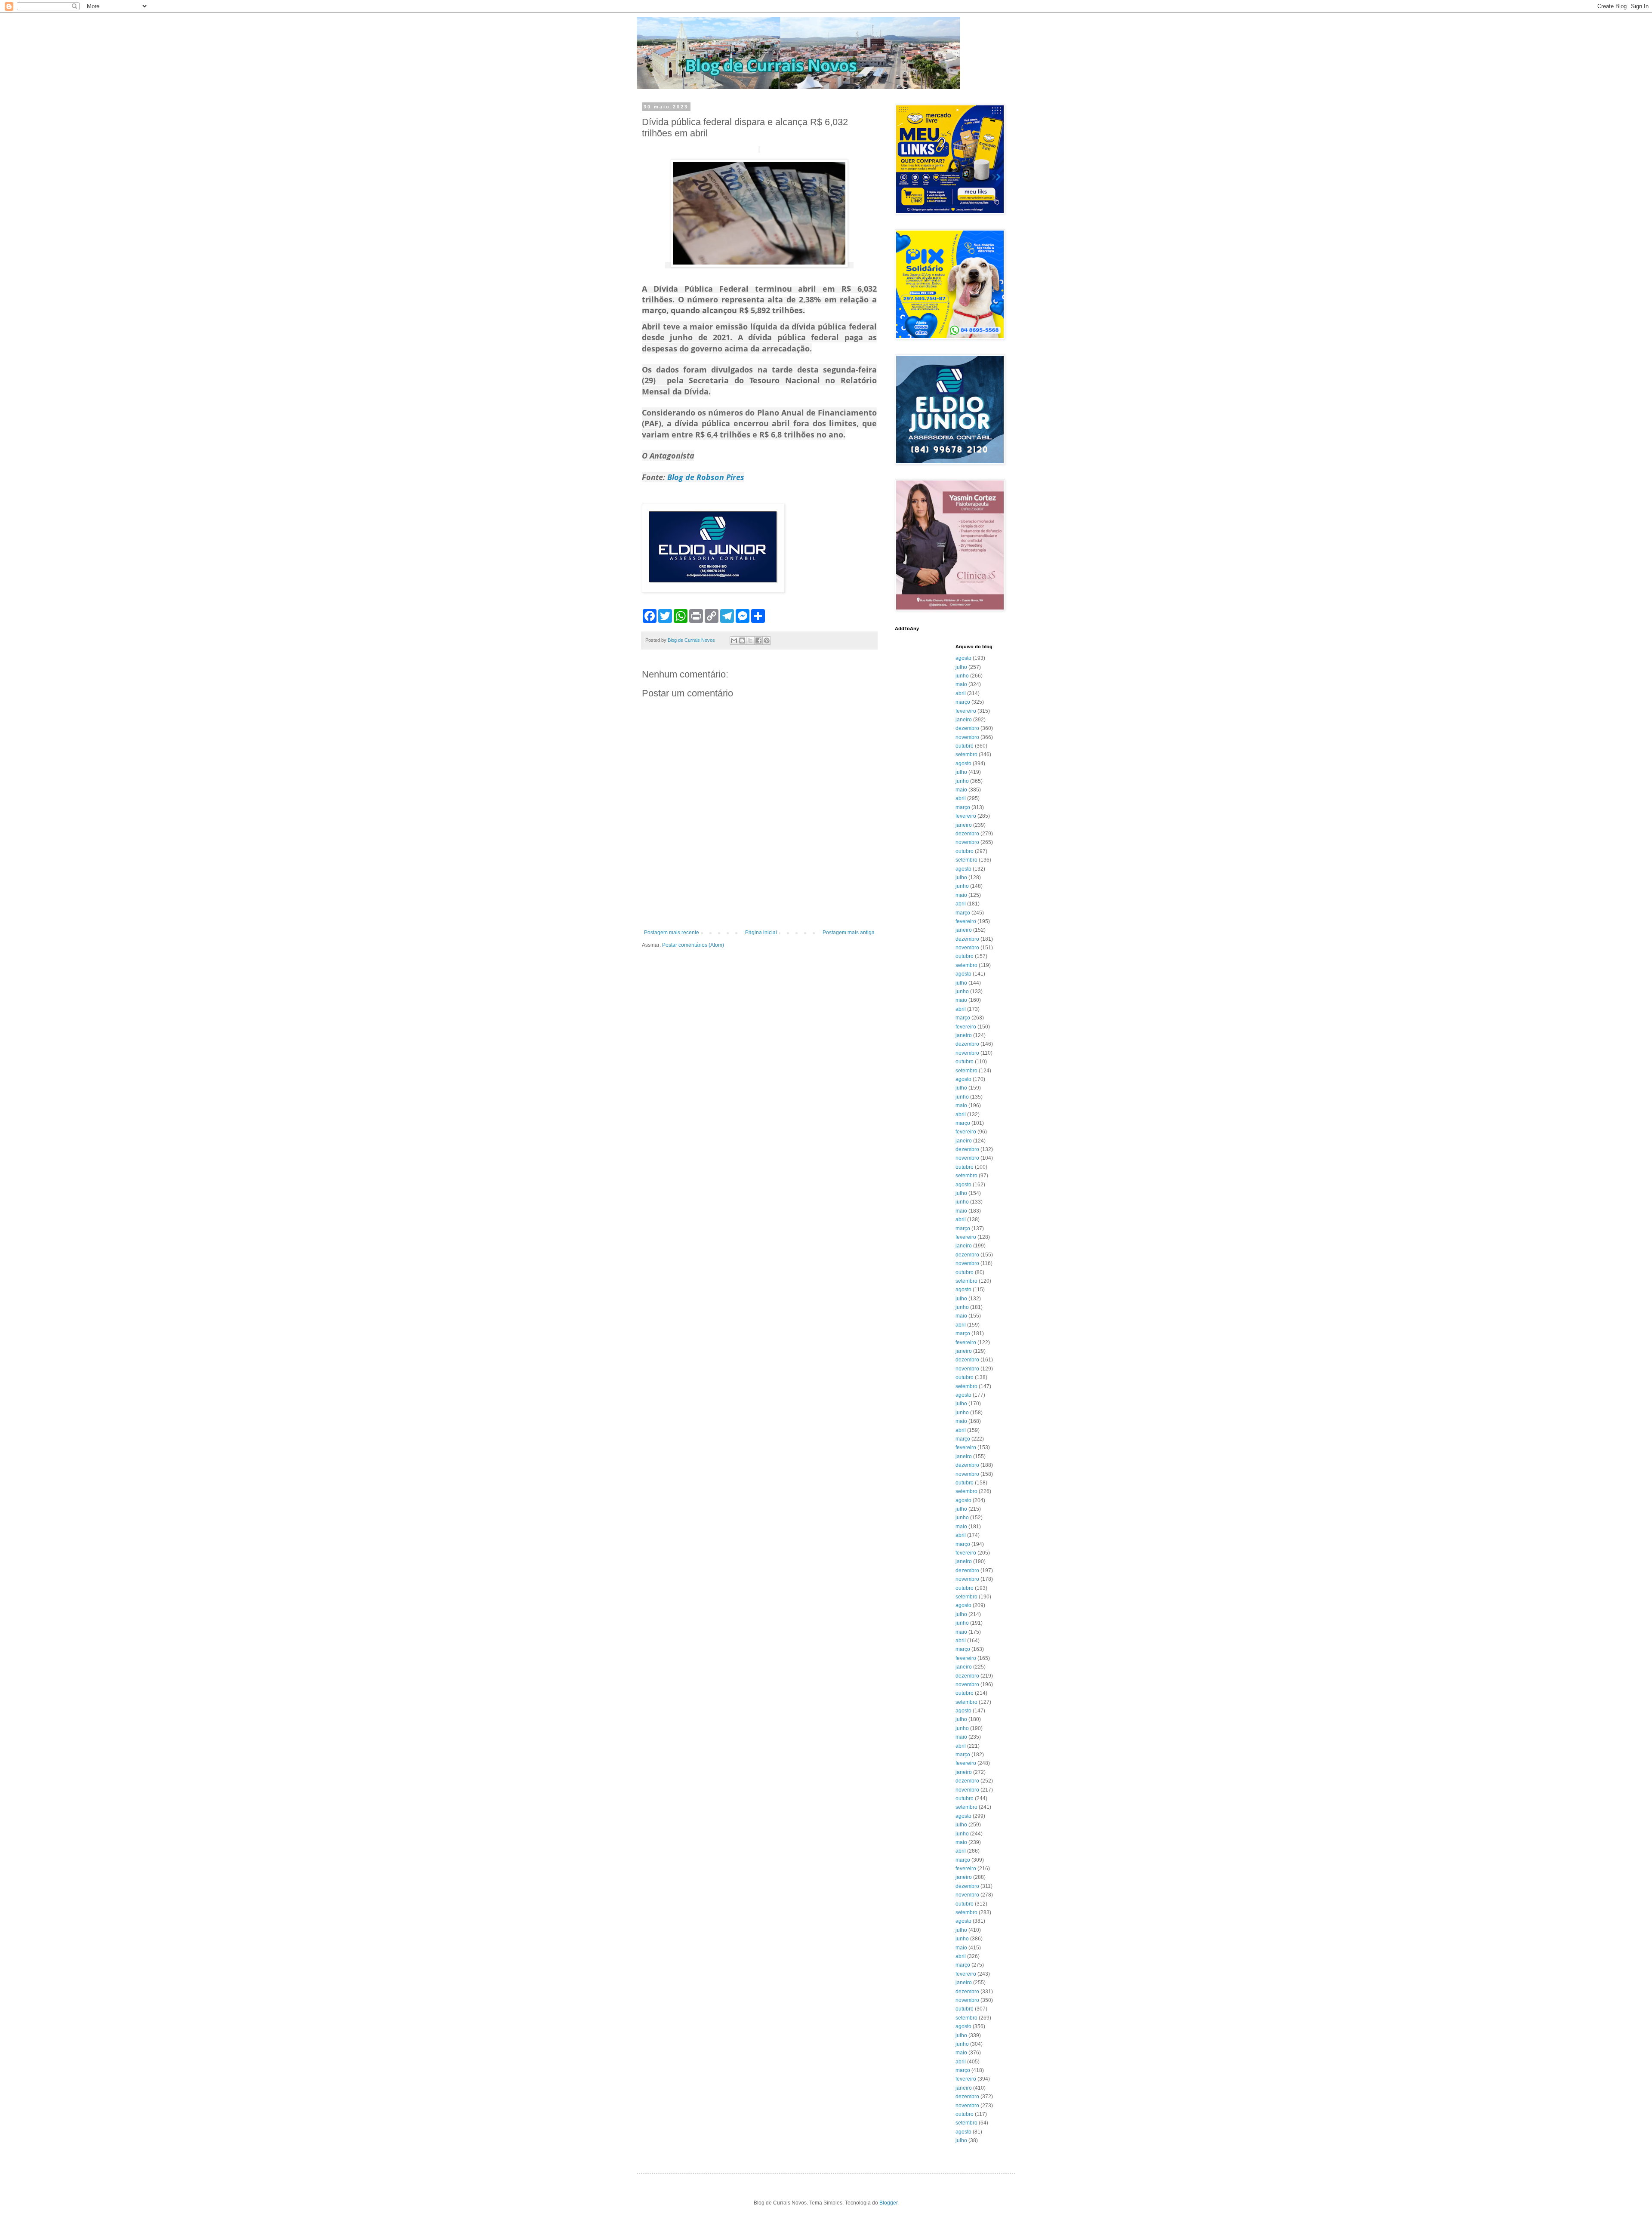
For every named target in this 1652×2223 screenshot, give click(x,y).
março (963, 702)
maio (961, 684)
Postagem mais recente (672, 933)
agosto (963, 658)
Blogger (888, 2203)
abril (961, 693)
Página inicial (761, 933)
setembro (966, 754)
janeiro (964, 720)
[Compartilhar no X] (750, 640)
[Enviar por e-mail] (734, 640)
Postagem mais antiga (849, 933)
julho (961, 667)
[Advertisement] (759, 906)
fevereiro (966, 711)
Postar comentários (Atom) (693, 945)
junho (962, 676)
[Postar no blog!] (742, 640)
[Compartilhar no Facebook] (758, 640)
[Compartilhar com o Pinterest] (767, 640)
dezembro (967, 728)
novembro (967, 737)
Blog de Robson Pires (706, 477)
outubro (965, 746)
